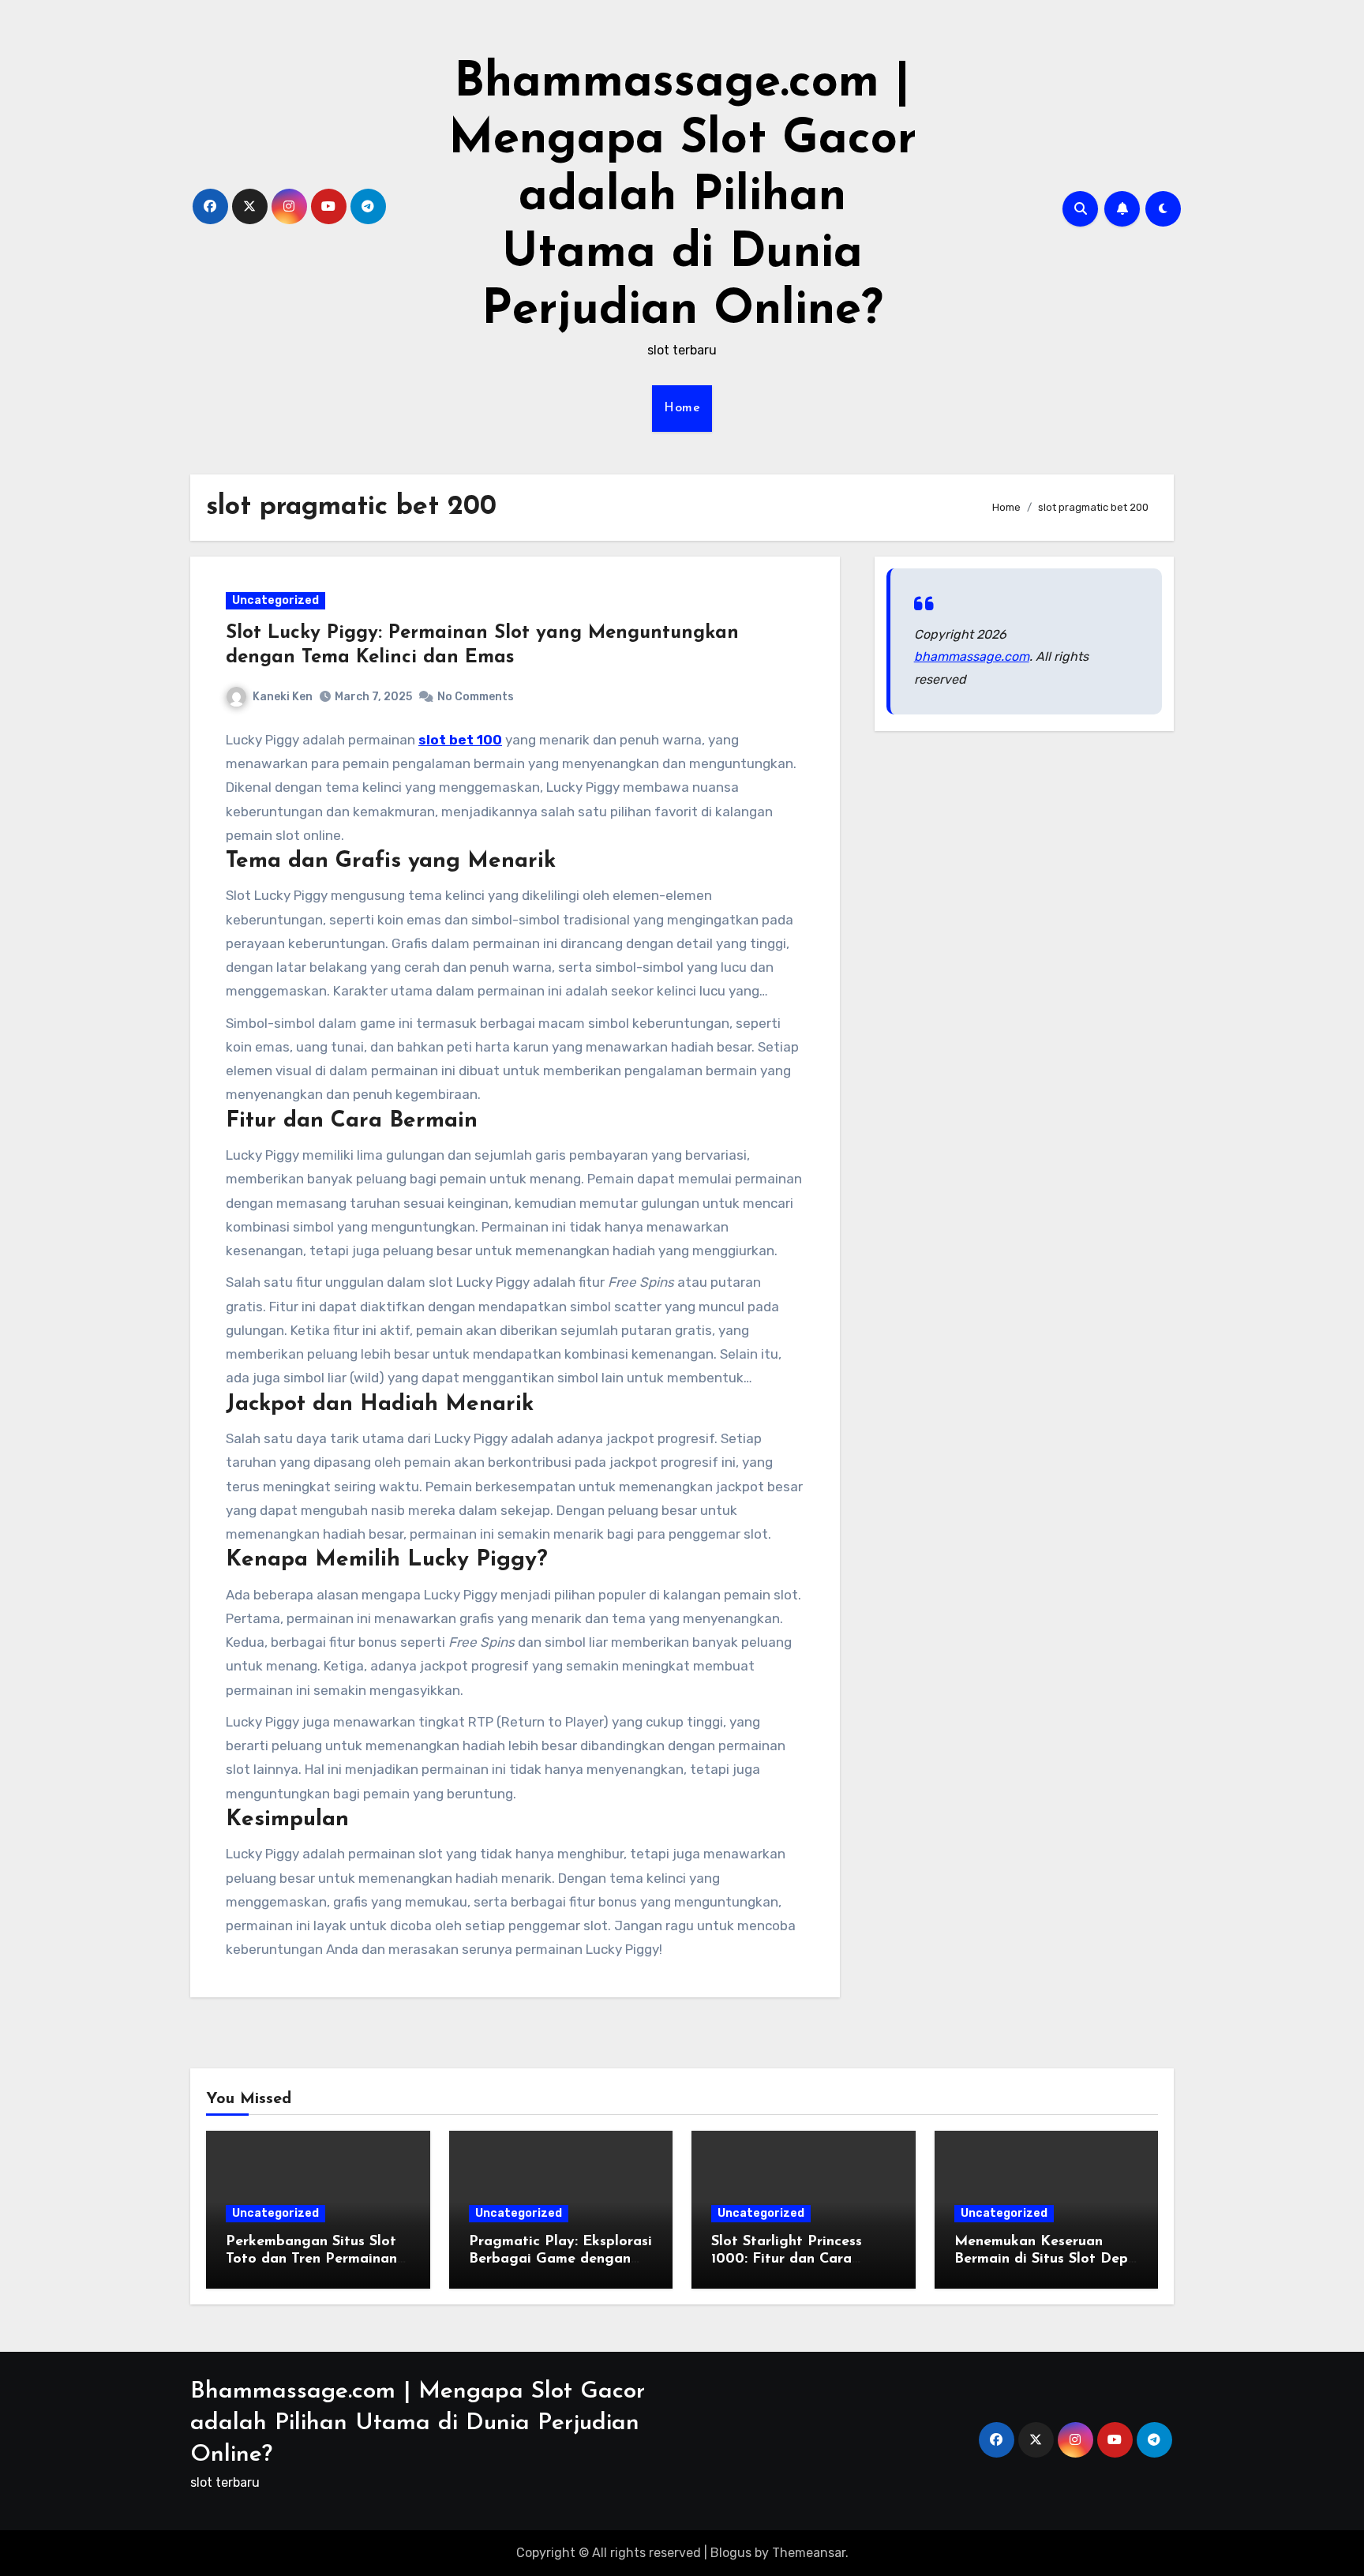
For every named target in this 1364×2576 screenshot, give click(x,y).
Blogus (731, 2553)
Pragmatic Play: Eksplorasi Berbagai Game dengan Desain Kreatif (560, 2259)
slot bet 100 (460, 740)
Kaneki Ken (283, 697)
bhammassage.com (972, 656)
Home (682, 408)
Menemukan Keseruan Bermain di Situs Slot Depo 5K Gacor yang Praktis (1045, 2259)
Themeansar (809, 2553)
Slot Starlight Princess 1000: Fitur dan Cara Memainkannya (787, 2259)
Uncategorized (275, 600)
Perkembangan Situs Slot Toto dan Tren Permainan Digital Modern (311, 2259)
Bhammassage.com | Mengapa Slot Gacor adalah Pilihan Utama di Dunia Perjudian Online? (682, 197)
